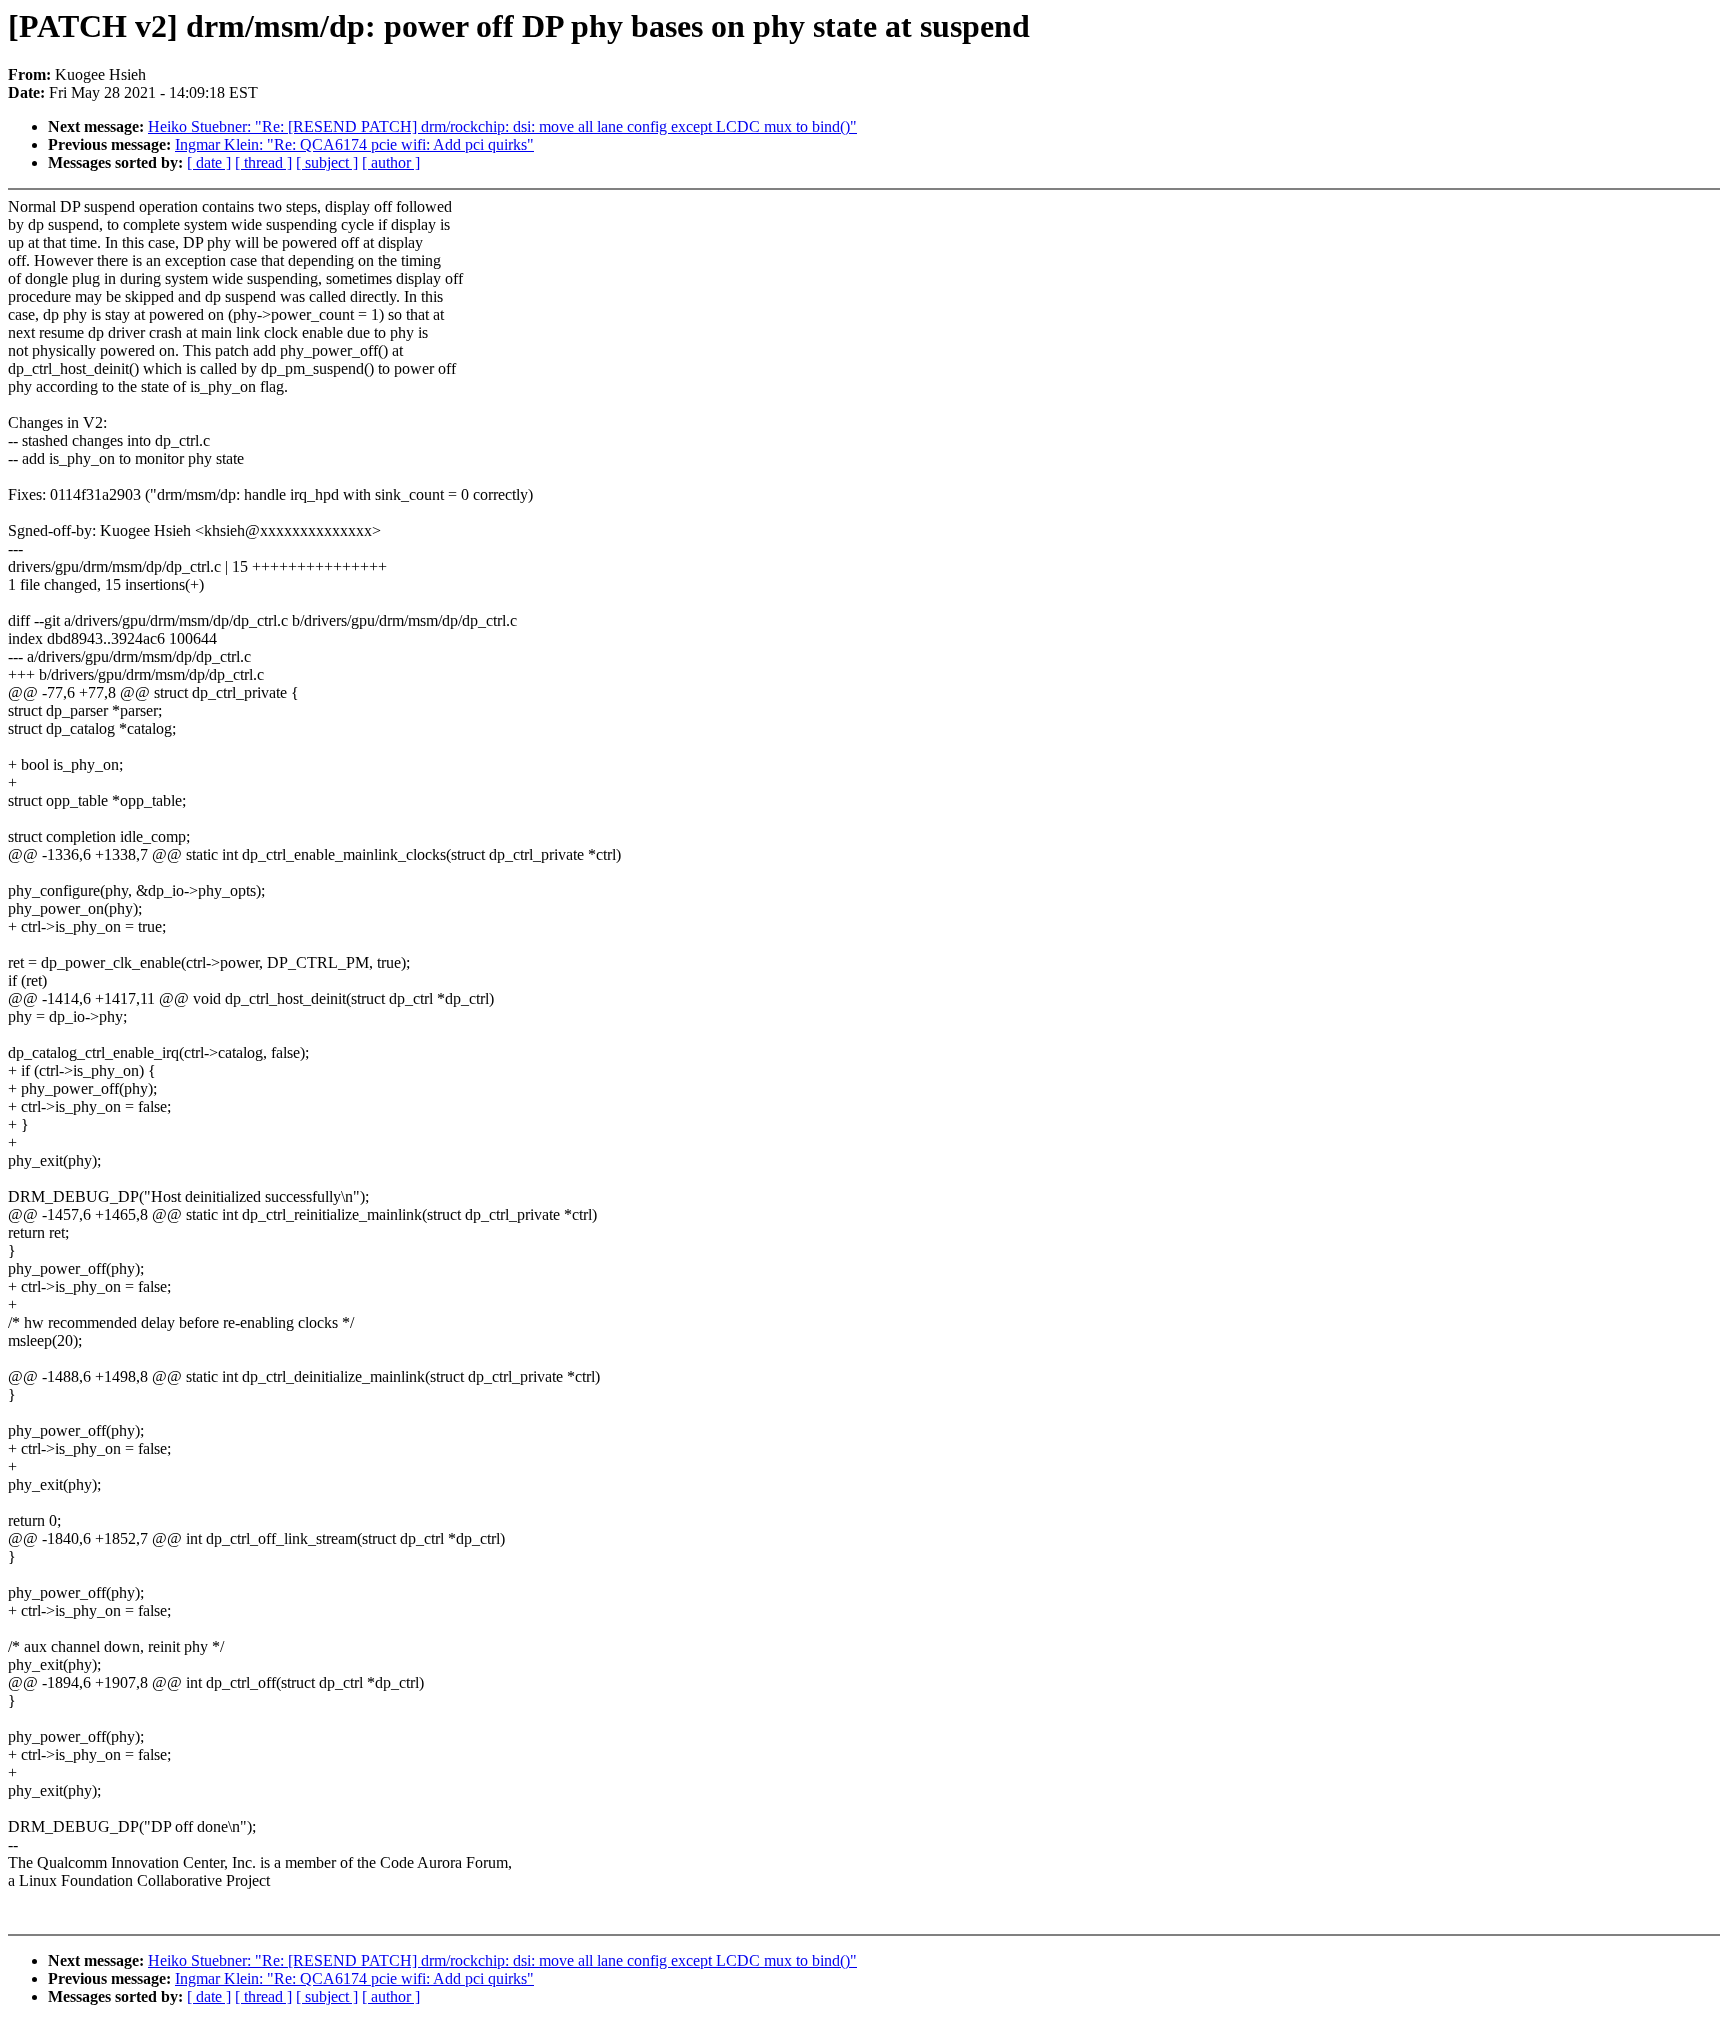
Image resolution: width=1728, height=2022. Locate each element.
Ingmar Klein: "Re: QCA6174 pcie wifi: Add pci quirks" (354, 144)
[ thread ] (263, 162)
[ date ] (209, 162)
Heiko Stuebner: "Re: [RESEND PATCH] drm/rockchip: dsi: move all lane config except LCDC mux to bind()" (502, 126)
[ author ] (391, 162)
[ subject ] (327, 162)
